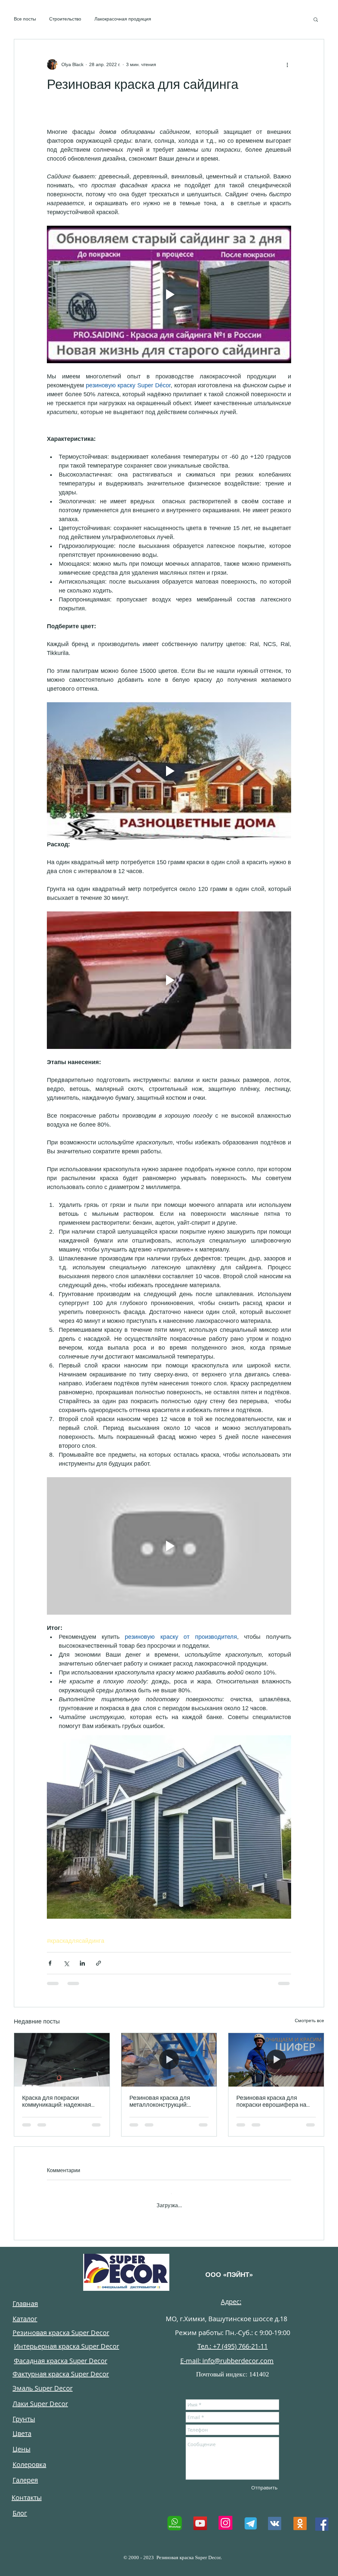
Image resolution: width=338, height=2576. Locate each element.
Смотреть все (309, 2020)
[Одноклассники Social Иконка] (300, 2517)
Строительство (65, 19)
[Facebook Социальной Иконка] (322, 2518)
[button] (316, 19)
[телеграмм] (250, 2517)
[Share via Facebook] (50, 1963)
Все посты (25, 19)
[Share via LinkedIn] (82, 1963)
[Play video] (169, 294)
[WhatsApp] (175, 2517)
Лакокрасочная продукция (123, 19)
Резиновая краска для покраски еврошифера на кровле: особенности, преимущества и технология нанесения (275, 2101)
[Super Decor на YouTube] (200, 2517)
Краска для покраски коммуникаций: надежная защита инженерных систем (60, 2101)
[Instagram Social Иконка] (225, 2517)
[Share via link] (99, 1963)
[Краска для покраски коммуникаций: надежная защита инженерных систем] (62, 2060)
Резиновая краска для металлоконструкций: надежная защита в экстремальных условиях (164, 2101)
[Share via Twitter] (66, 1963)
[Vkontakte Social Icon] (275, 2517)
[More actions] (287, 64)
